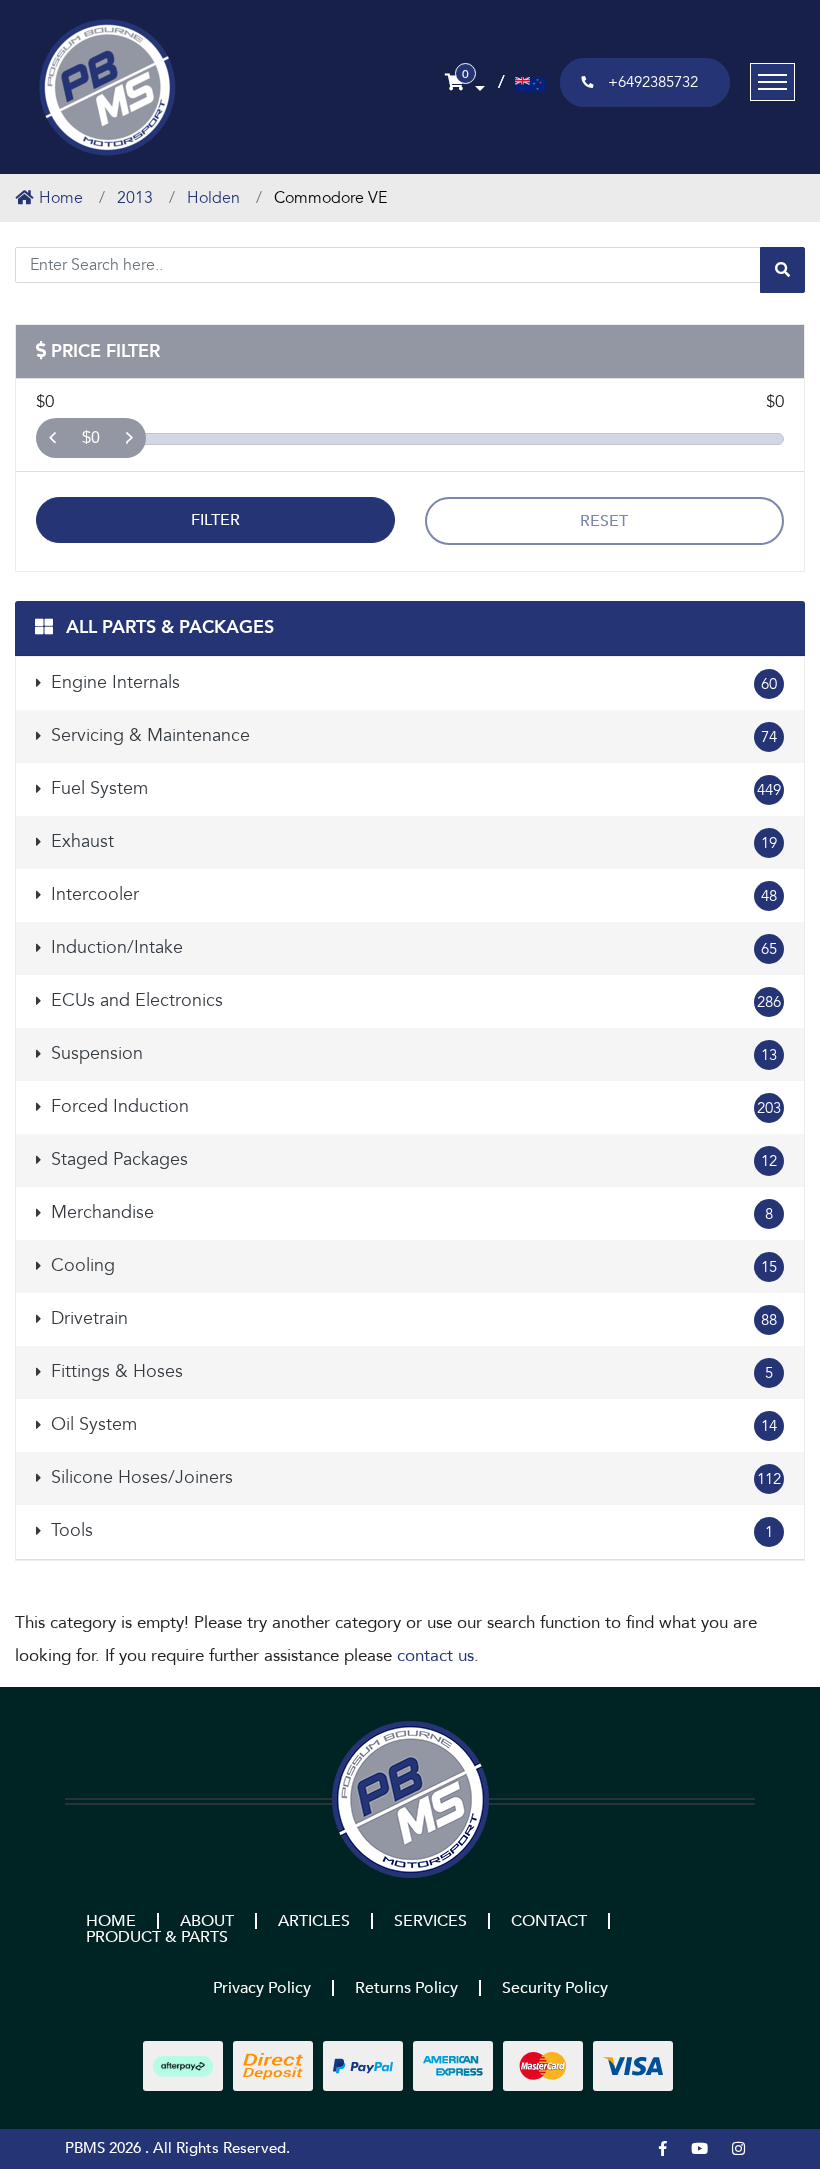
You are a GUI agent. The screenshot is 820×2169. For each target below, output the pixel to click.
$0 (91, 437)
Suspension (411, 1053)
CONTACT (549, 1921)
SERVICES (430, 1921)
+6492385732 (653, 82)
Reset (604, 521)
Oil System (411, 1424)
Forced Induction (413, 1106)
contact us (435, 1655)
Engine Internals (411, 682)
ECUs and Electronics (413, 1000)
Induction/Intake (411, 947)
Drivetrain (411, 1318)
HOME (111, 1921)
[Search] (782, 270)
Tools (409, 1530)
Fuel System (413, 788)
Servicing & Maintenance (411, 735)
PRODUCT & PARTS (157, 1937)
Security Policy (555, 1988)
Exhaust (411, 841)
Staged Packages (411, 1159)
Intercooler (411, 894)
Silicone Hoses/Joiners (413, 1477)
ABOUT (207, 1921)
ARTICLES (314, 1921)
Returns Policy (406, 1988)
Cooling (411, 1265)
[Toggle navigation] (772, 82)
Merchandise (409, 1212)
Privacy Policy (262, 1988)
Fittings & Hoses (409, 1371)
